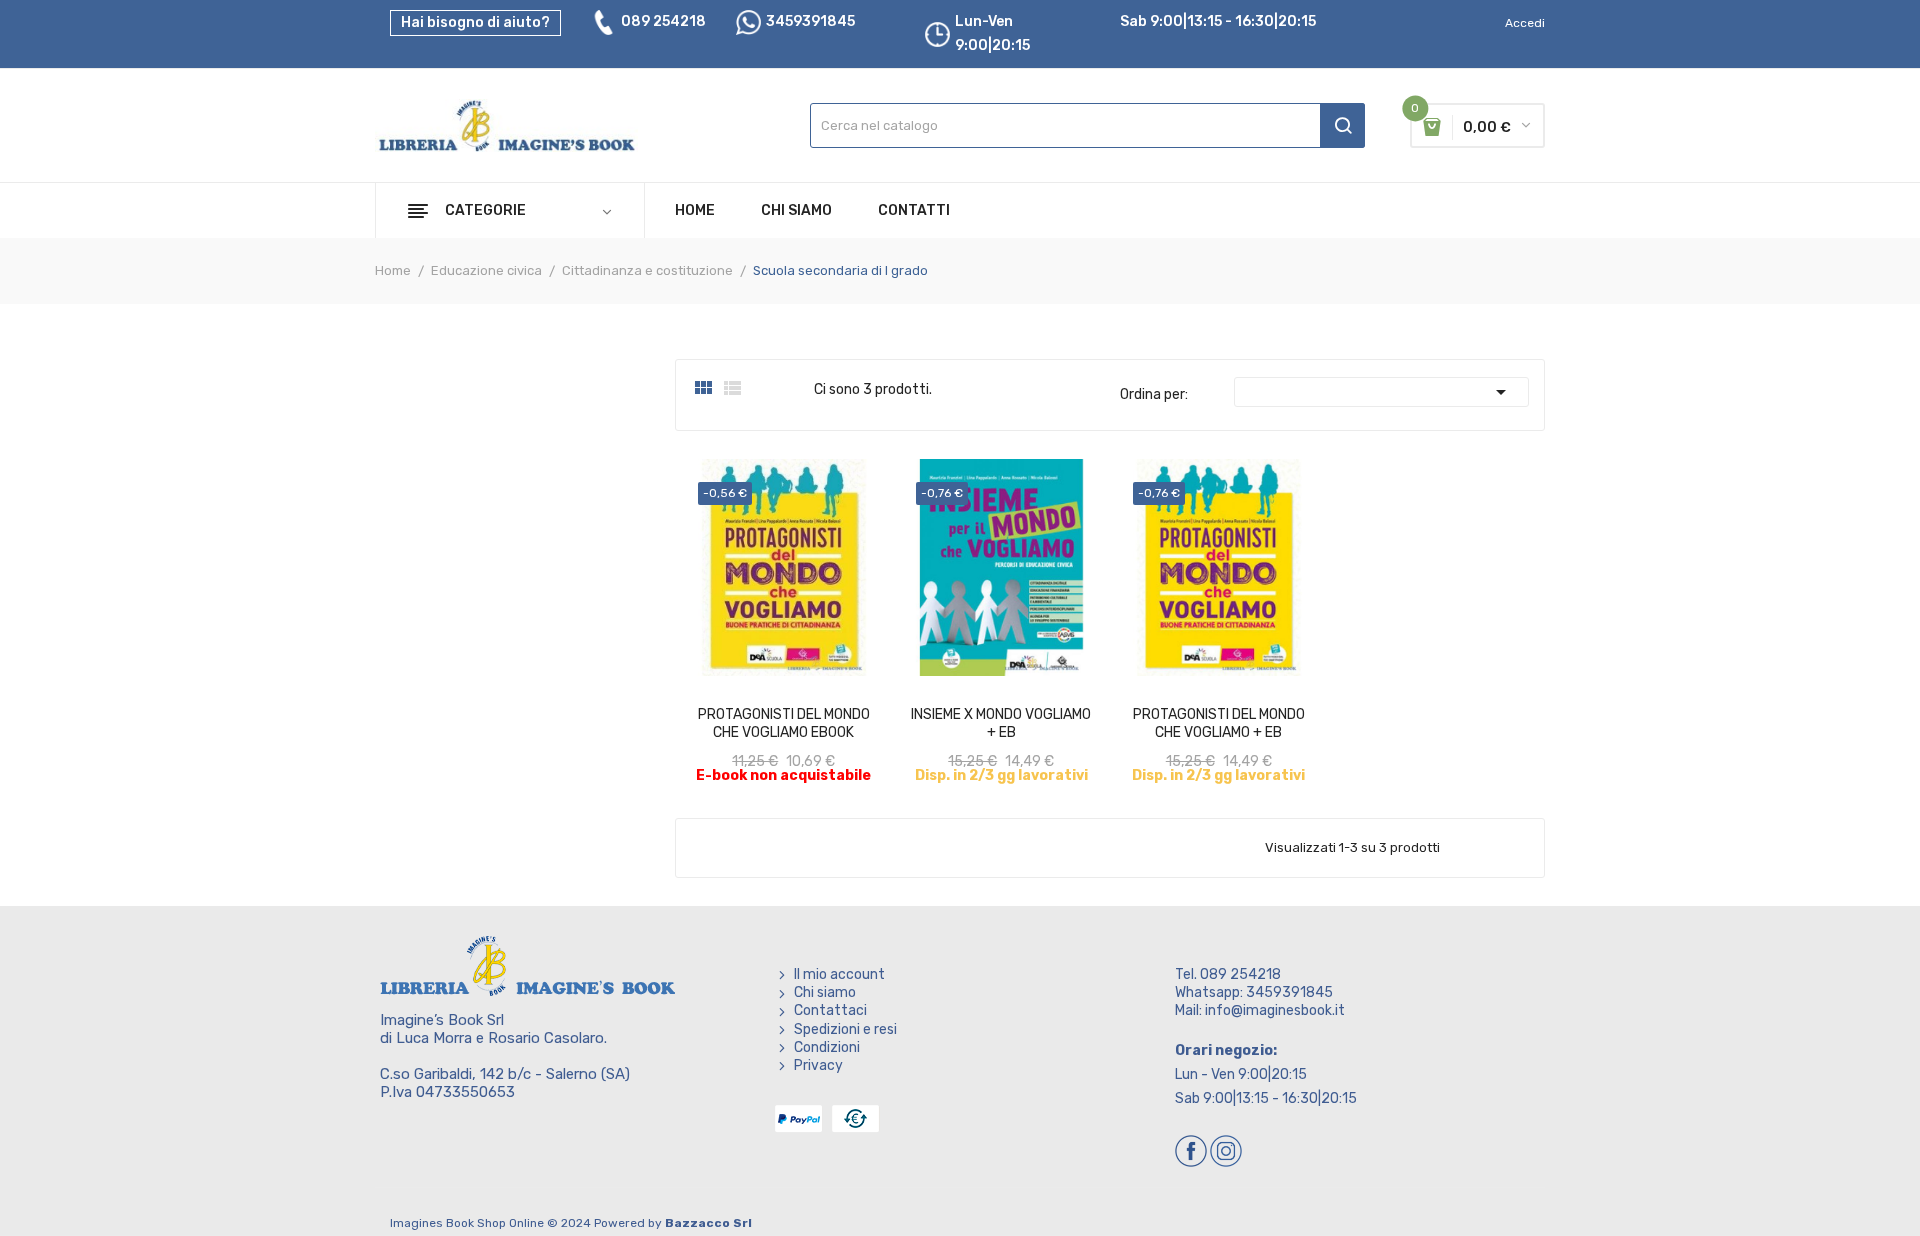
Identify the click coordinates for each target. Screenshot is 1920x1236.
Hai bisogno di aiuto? (475, 22)
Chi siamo (825, 992)
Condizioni (827, 1047)
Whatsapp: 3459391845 (1254, 992)
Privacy (818, 1065)
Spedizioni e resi (845, 1029)
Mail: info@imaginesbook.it (1260, 1010)
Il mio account (839, 974)
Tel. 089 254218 (1228, 974)
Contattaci (830, 1010)
